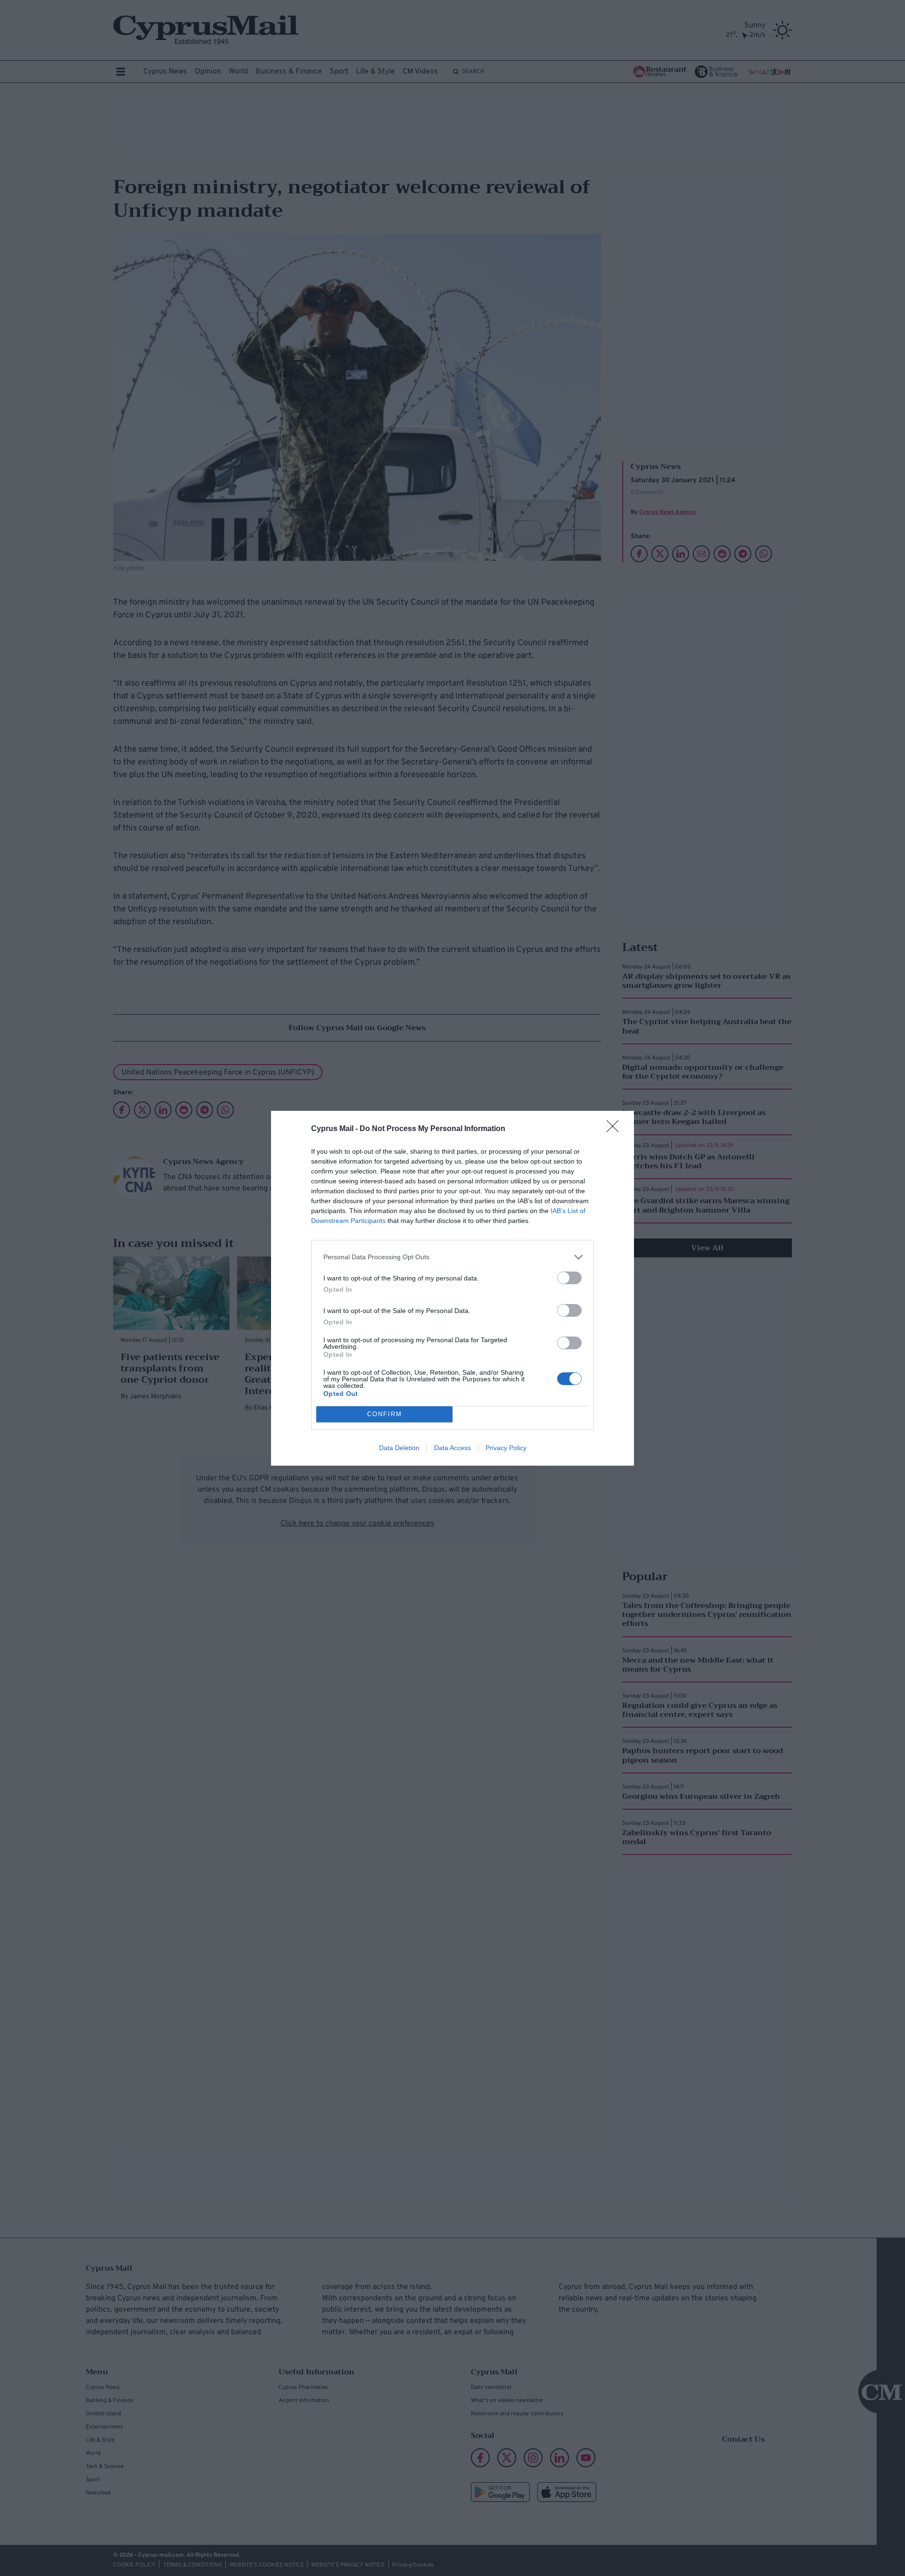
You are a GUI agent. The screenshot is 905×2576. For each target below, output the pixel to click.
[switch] (569, 1278)
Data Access (452, 1448)
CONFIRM (385, 1414)
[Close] (616, 1129)
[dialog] (452, 1288)
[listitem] (452, 1257)
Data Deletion (399, 1448)
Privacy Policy (506, 1448)
